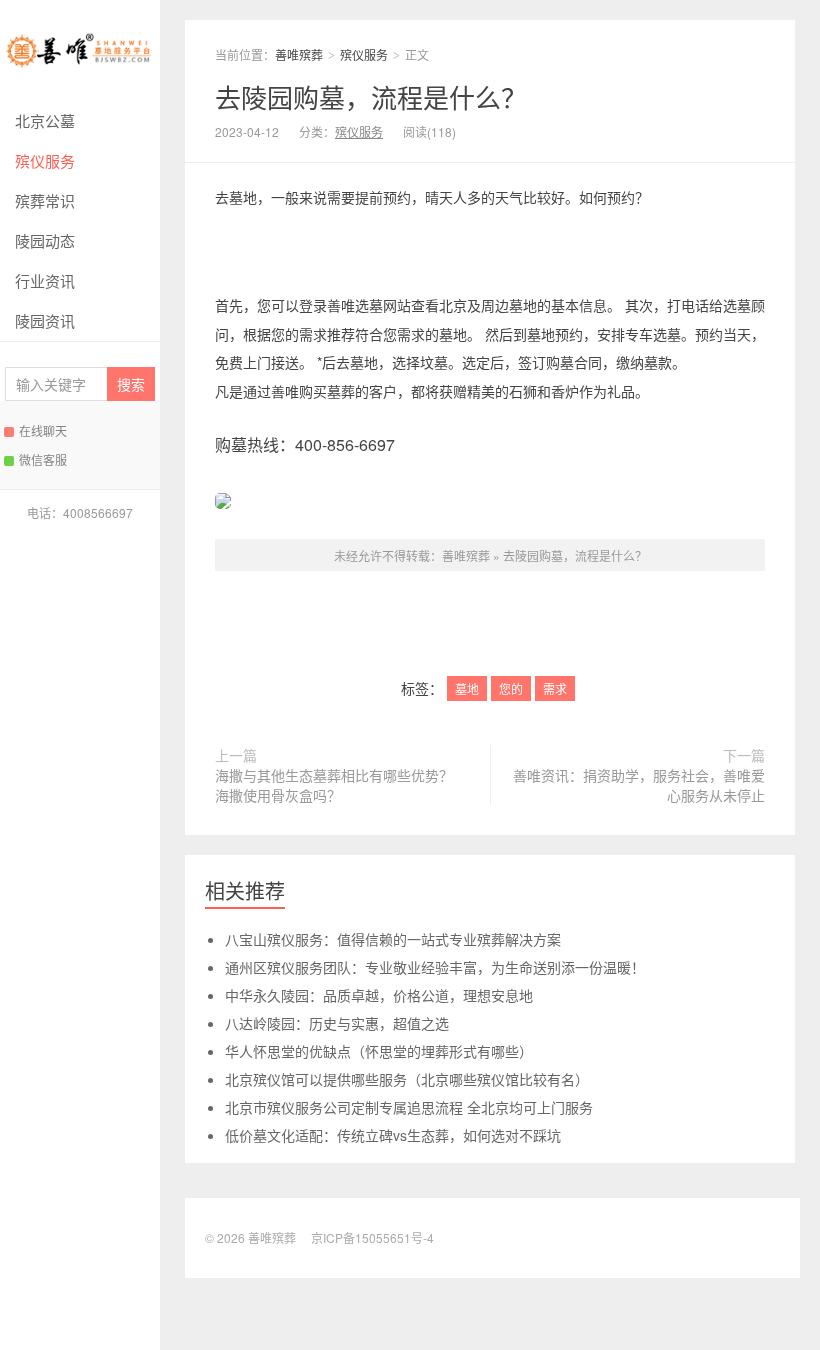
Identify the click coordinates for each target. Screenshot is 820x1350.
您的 (511, 688)
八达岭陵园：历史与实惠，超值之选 (337, 1023)
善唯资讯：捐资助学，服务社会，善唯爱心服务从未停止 (639, 785)
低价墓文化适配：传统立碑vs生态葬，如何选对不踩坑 (393, 1135)
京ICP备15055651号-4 (372, 1237)
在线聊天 (43, 430)
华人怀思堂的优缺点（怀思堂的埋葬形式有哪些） (379, 1051)
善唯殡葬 (80, 50)
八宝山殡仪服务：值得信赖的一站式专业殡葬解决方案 (393, 939)
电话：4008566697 (80, 512)
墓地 (467, 688)
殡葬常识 (45, 200)
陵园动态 (45, 240)
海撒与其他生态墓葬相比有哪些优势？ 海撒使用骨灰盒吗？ (334, 785)
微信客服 (43, 459)
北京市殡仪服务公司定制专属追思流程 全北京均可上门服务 (409, 1107)
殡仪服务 (45, 160)
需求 (555, 688)
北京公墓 (45, 120)
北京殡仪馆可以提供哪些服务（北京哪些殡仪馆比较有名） (407, 1079)
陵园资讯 (45, 320)
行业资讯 (45, 280)
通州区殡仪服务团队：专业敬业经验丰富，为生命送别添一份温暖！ (435, 967)
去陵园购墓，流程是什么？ (371, 96)
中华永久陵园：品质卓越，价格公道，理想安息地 (379, 995)
